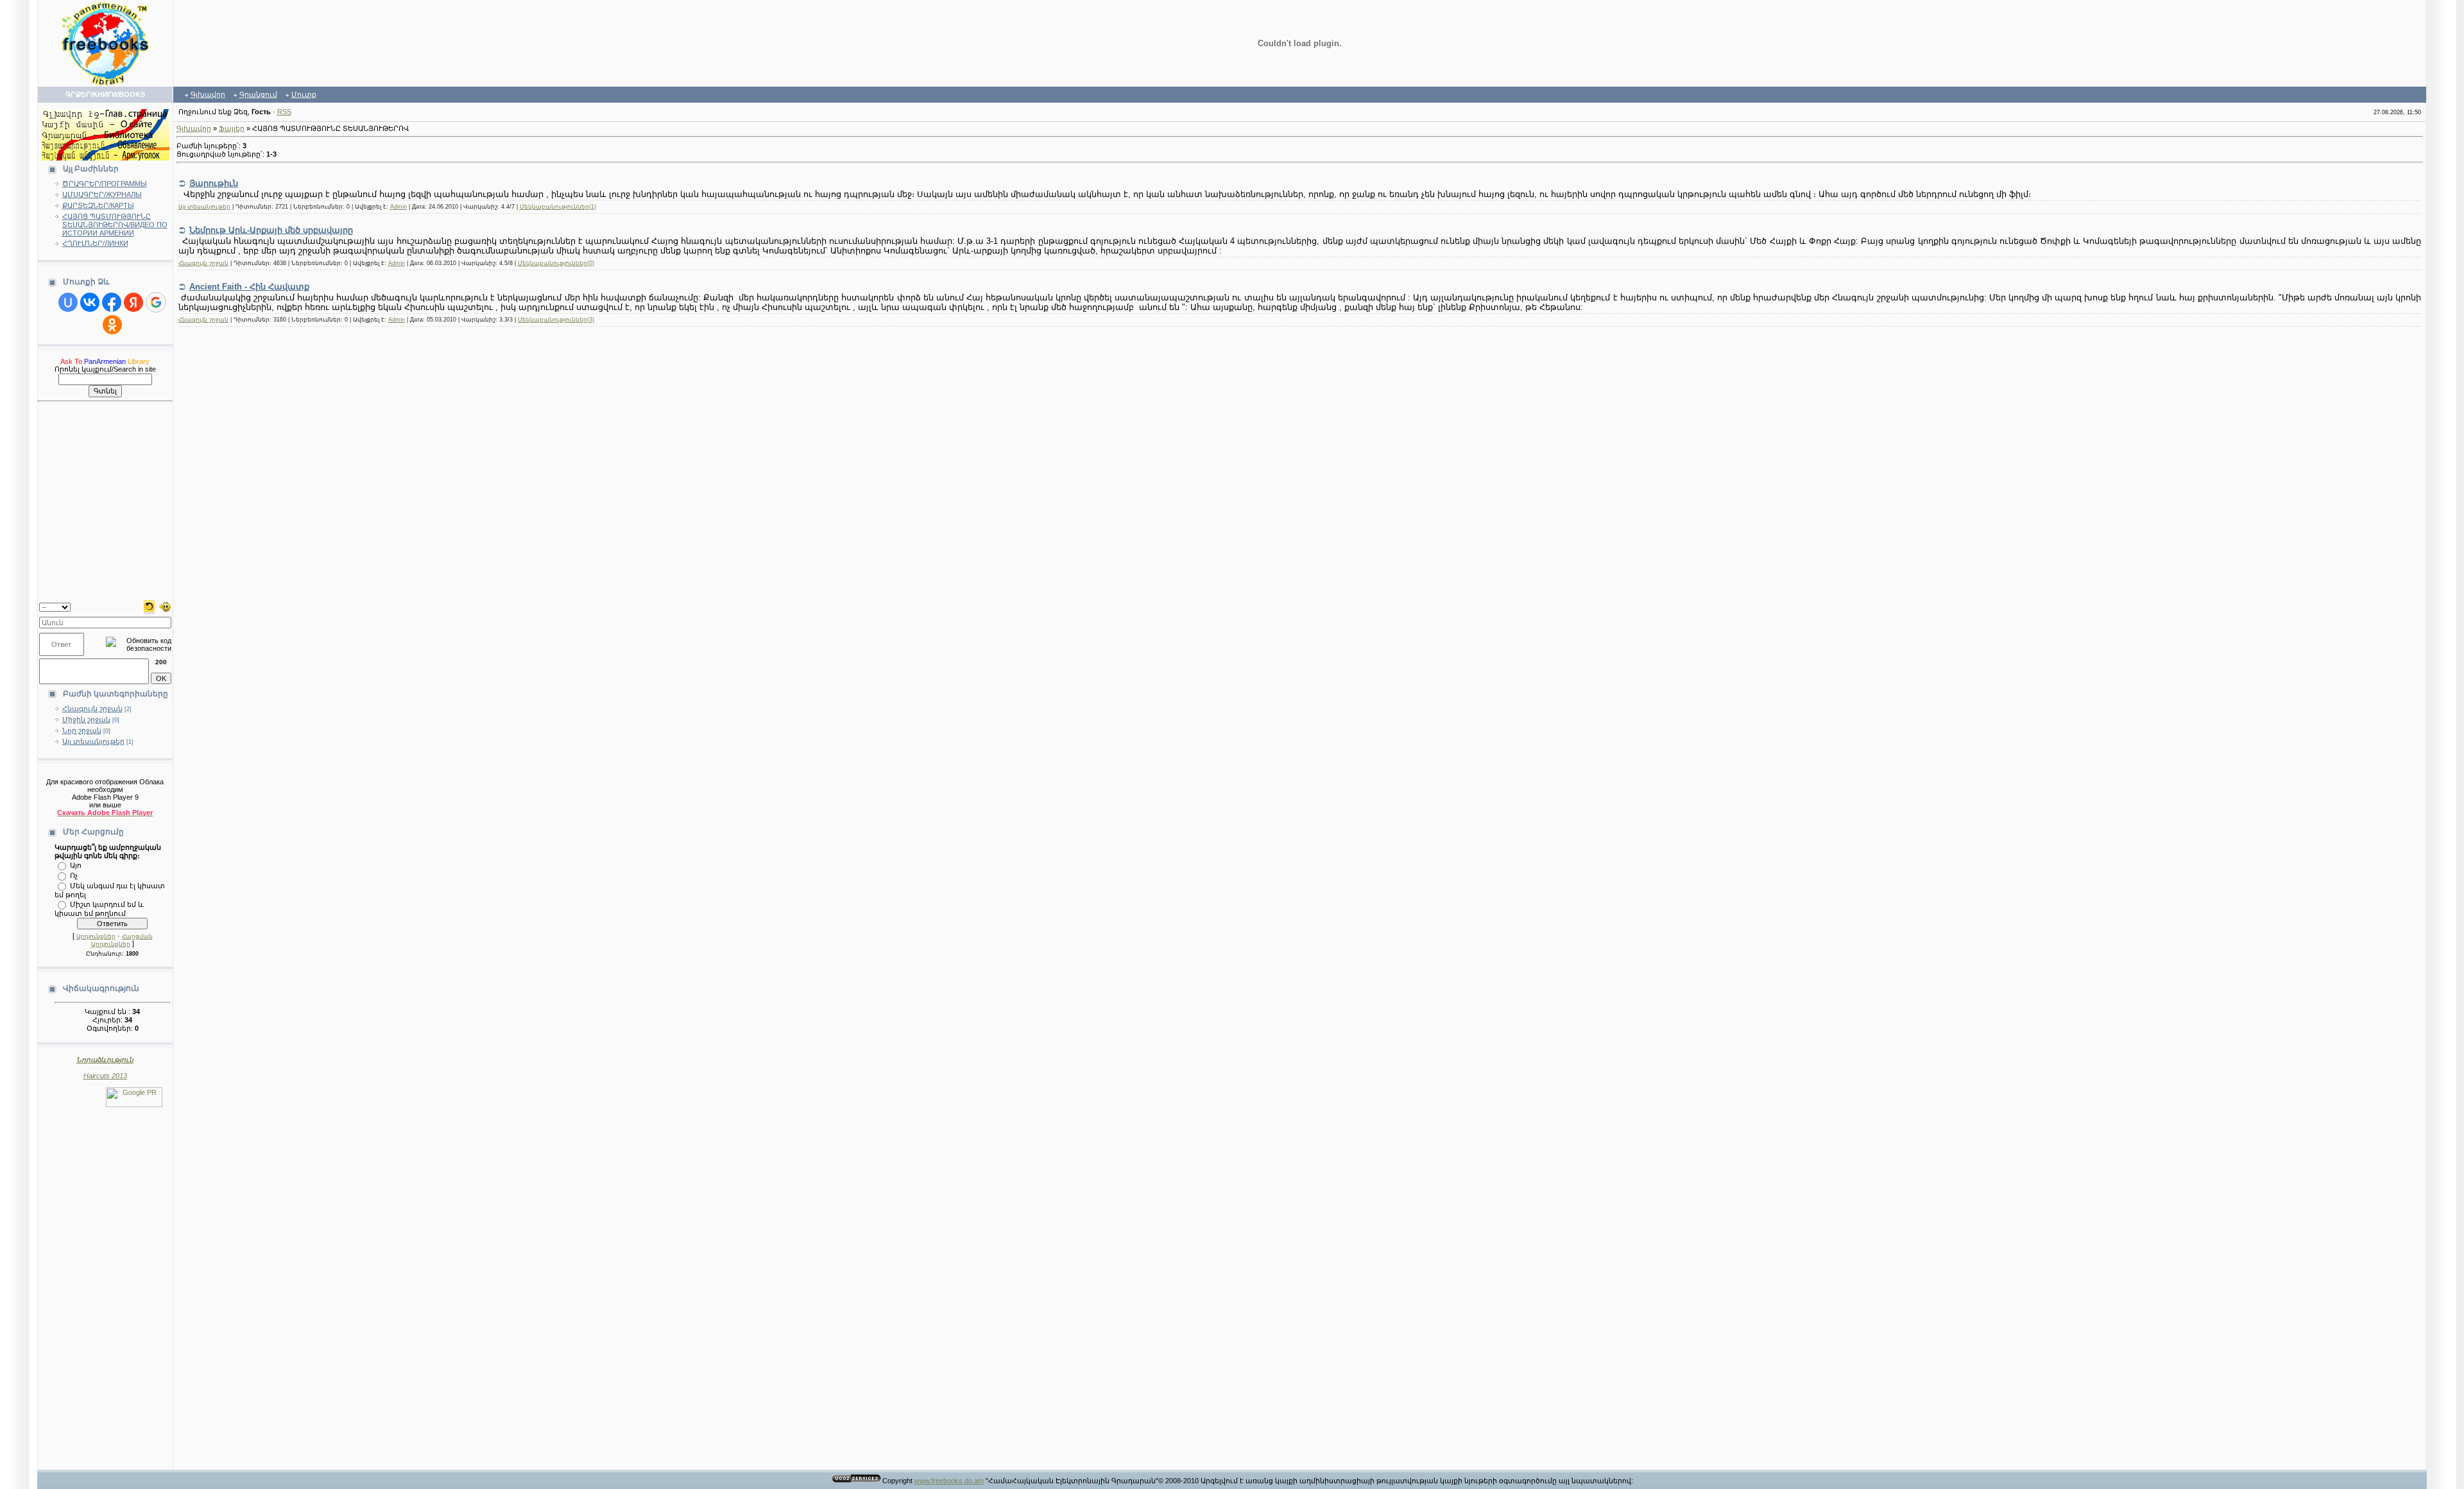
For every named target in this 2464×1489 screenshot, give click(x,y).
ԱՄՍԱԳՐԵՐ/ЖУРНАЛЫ (102, 194)
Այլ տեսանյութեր (93, 741)
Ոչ (74, 875)
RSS (284, 112)
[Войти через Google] (156, 302)
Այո (76, 865)
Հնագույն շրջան (92, 709)
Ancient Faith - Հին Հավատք (249, 287)
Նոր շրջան (82, 730)
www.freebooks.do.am (949, 1481)
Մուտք (304, 94)
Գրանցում (258, 94)
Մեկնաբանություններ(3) (556, 320)
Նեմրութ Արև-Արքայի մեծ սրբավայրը (271, 230)
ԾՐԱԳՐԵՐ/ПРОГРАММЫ (105, 184)
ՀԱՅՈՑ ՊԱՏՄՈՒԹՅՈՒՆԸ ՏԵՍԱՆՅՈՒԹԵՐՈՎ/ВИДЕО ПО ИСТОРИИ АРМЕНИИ (115, 225)
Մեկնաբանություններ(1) (558, 207)
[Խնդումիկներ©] (165, 606)
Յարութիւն (214, 183)
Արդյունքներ (96, 936)
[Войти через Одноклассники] (112, 325)
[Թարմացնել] (149, 606)
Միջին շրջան (86, 719)
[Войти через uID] (68, 302)
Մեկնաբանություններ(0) (556, 263)
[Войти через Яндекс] (133, 302)
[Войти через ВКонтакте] (90, 302)
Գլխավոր (208, 94)
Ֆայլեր (232, 128)
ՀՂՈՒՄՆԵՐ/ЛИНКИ (95, 243)
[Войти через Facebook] (112, 302)
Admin (398, 207)
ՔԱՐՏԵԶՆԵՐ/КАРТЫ (98, 205)
